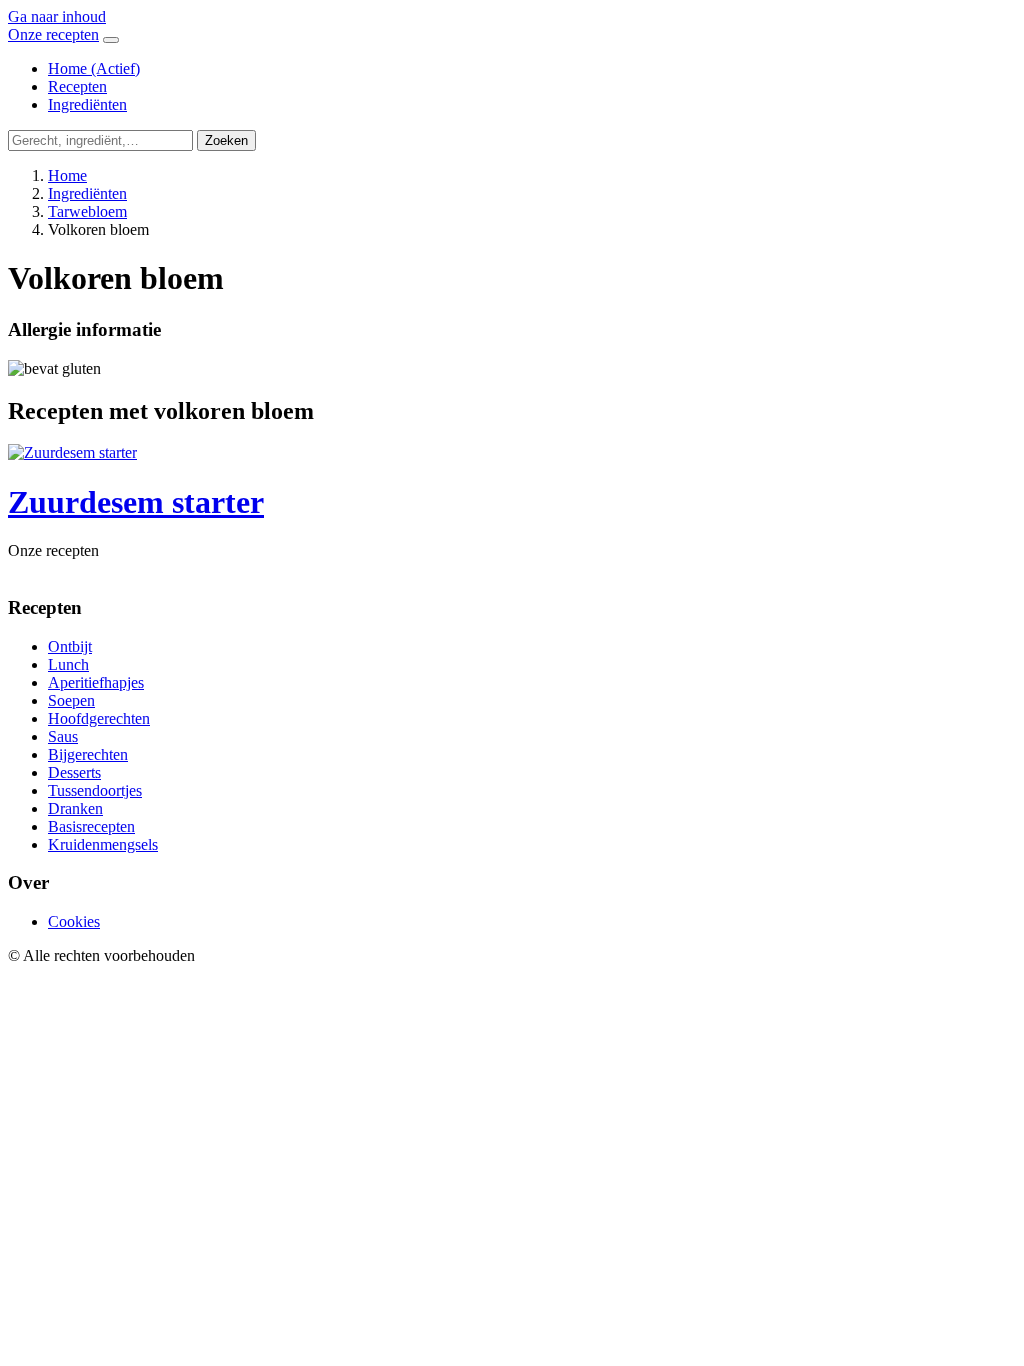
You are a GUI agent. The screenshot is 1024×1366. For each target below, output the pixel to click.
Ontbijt (70, 646)
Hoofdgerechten (99, 718)
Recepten (77, 86)
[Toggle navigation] (111, 40)
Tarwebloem (87, 211)
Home (94, 68)
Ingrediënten (87, 104)
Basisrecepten (91, 826)
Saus (63, 736)
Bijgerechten (88, 754)
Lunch (68, 664)
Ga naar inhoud (57, 16)
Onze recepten (53, 34)
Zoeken (226, 140)
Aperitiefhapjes (96, 682)
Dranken (75, 808)
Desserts (74, 772)
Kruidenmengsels (103, 844)
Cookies (74, 921)
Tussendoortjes (95, 790)
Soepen (71, 700)
